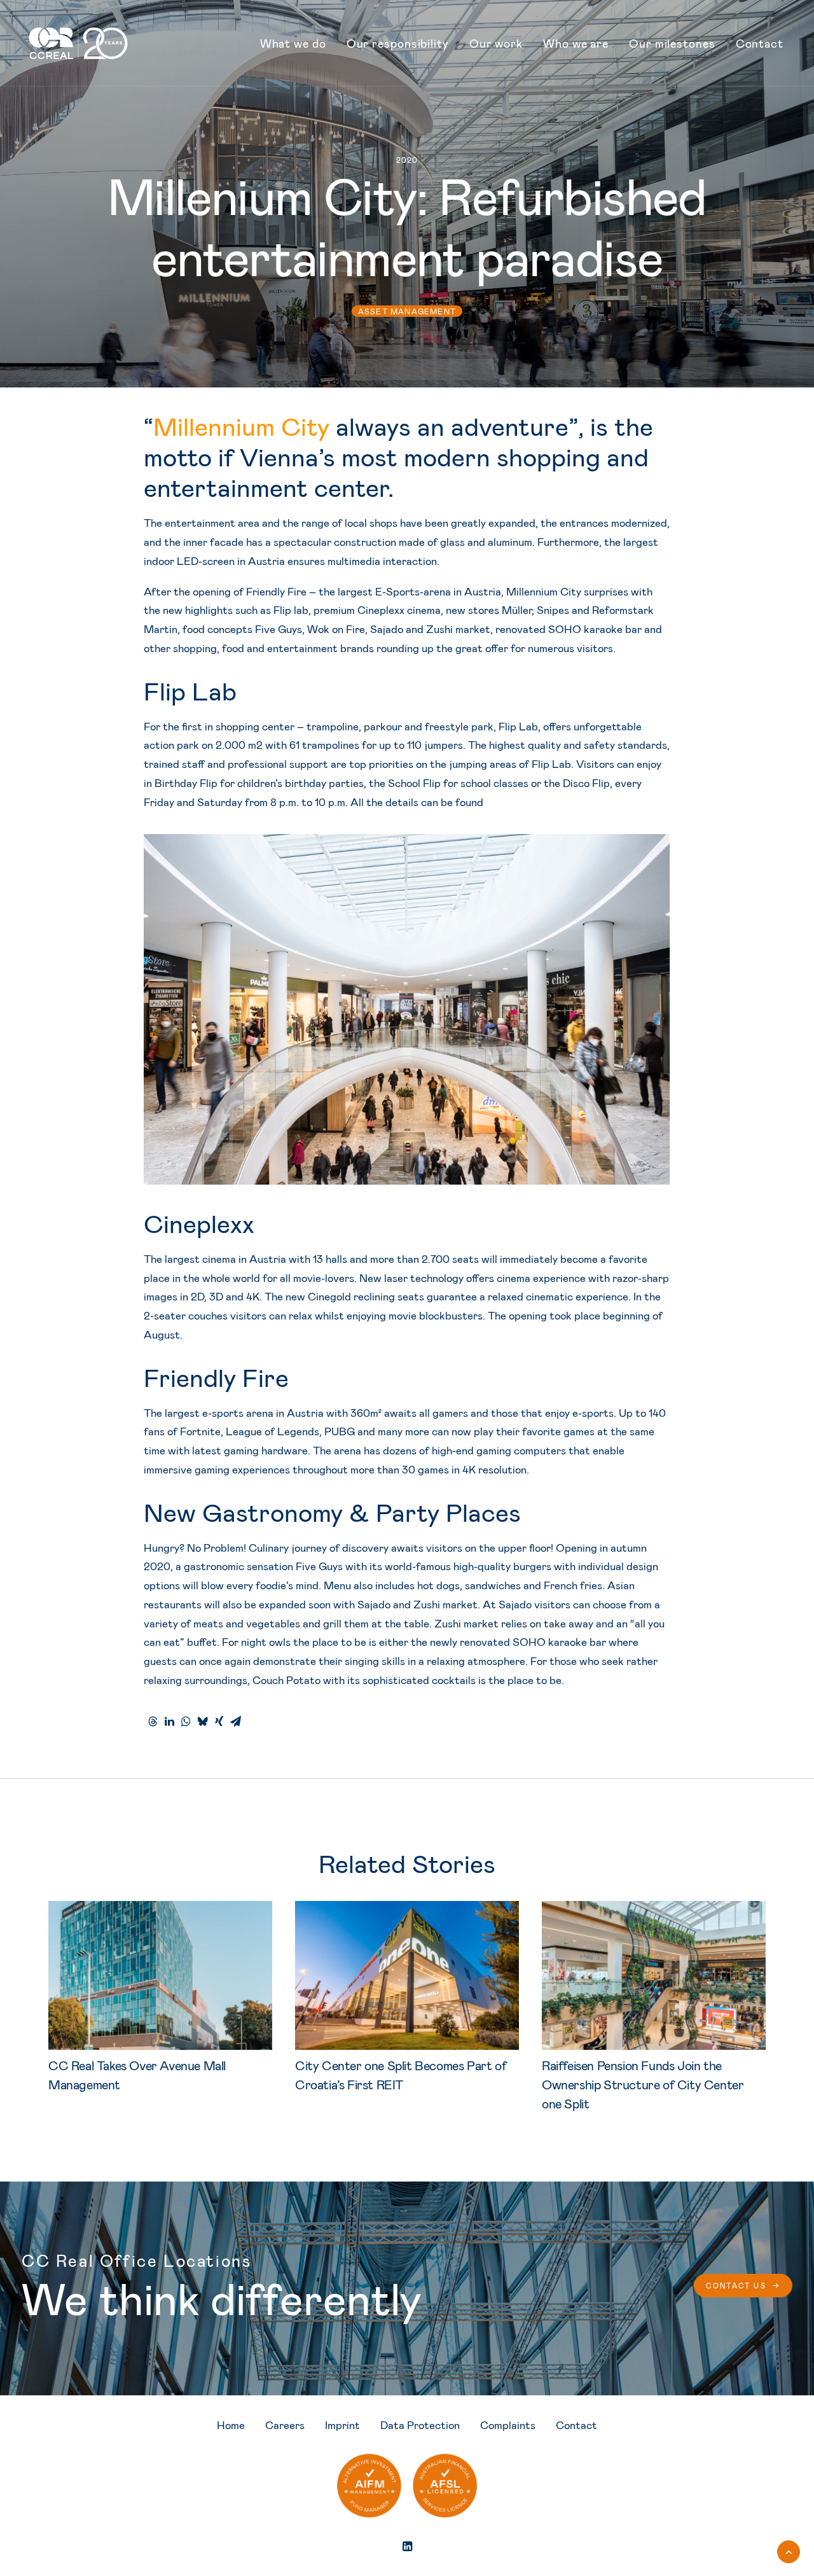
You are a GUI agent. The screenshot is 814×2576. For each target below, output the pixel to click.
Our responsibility (398, 43)
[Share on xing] (219, 1722)
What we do (293, 43)
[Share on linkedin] (169, 1722)
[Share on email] (235, 1722)
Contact (760, 43)
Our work (496, 43)
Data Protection (420, 2425)
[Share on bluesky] (202, 1722)
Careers (285, 2425)
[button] (160, 1976)
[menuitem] (293, 43)
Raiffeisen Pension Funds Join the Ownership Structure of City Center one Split (643, 2084)
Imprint (342, 2425)
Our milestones (672, 43)
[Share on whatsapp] (186, 1722)
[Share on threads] (153, 1722)
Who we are (576, 43)
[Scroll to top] (789, 2550)
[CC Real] (78, 43)
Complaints (508, 2425)
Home (231, 2425)
